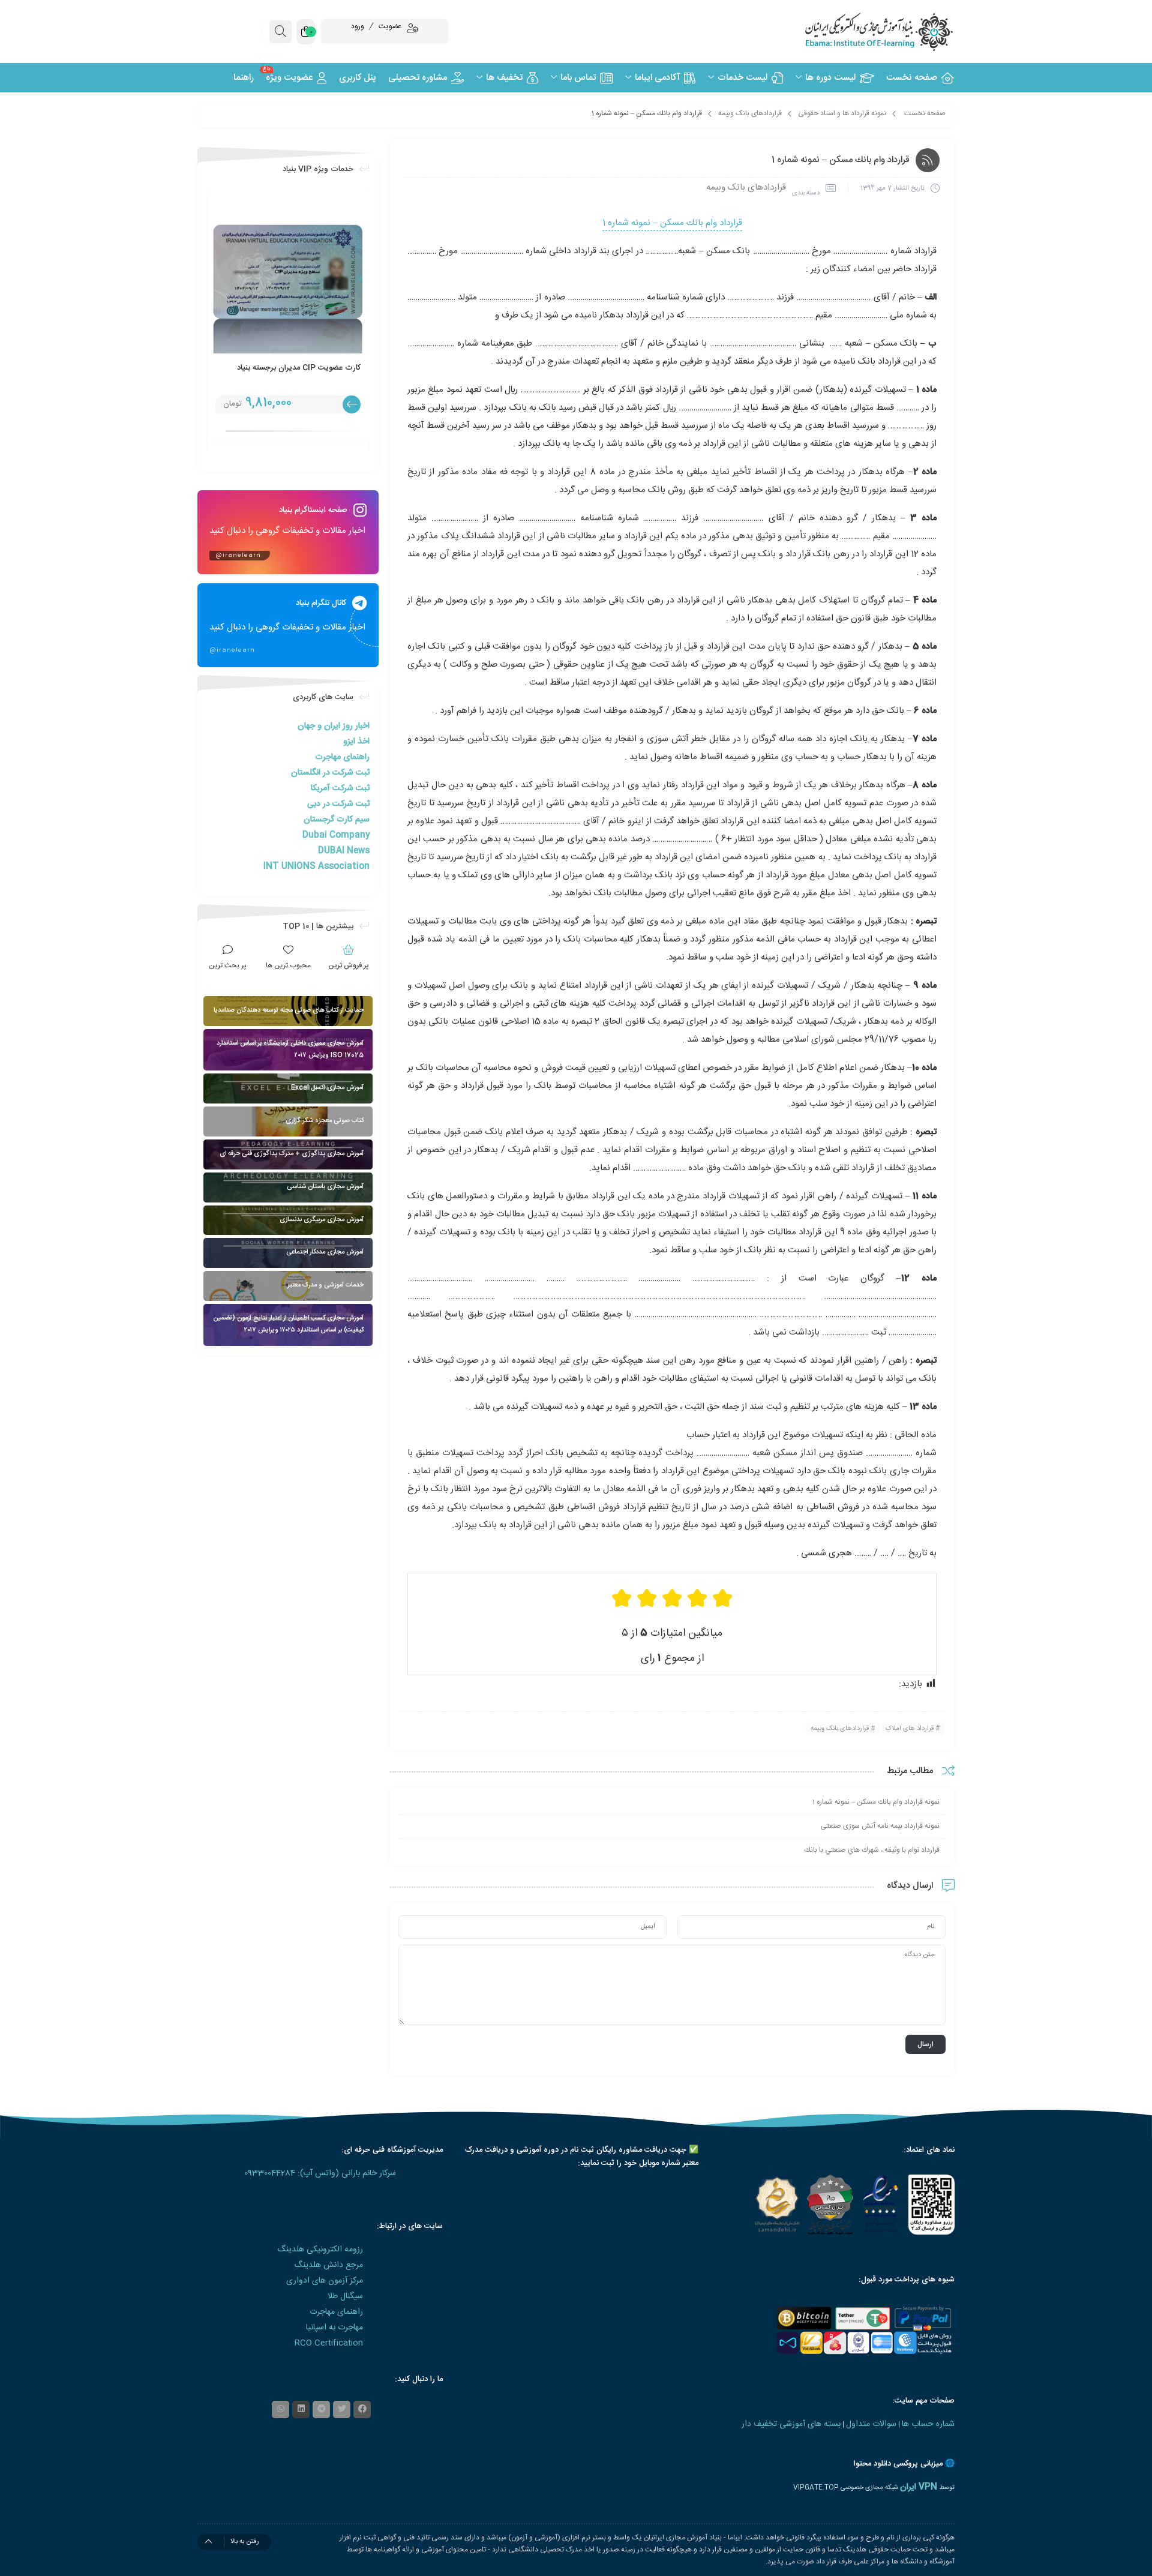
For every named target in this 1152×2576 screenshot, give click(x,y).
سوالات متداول (871, 2424)
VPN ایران (919, 2487)
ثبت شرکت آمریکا (340, 788)
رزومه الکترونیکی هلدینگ (320, 2250)
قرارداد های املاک (910, 1729)
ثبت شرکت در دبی (338, 804)
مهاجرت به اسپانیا (334, 2328)
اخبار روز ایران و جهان (334, 726)
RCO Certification (329, 2343)
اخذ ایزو (356, 742)
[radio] (722, 1598)
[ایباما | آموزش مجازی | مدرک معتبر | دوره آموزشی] (864, 32)
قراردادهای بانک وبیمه (750, 113)
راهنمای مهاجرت (342, 757)
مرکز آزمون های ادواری (325, 2281)
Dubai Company (336, 835)
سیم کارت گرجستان (337, 820)
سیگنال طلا (345, 2296)
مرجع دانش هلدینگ (328, 2265)
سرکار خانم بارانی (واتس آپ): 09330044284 (320, 2173)
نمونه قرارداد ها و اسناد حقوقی (842, 113)
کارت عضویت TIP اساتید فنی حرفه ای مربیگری (208, 374)
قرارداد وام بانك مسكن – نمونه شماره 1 (672, 223)
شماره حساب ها (928, 2424)
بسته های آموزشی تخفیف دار (791, 2424)
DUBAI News (344, 851)
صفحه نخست (925, 113)
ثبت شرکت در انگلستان (330, 773)
